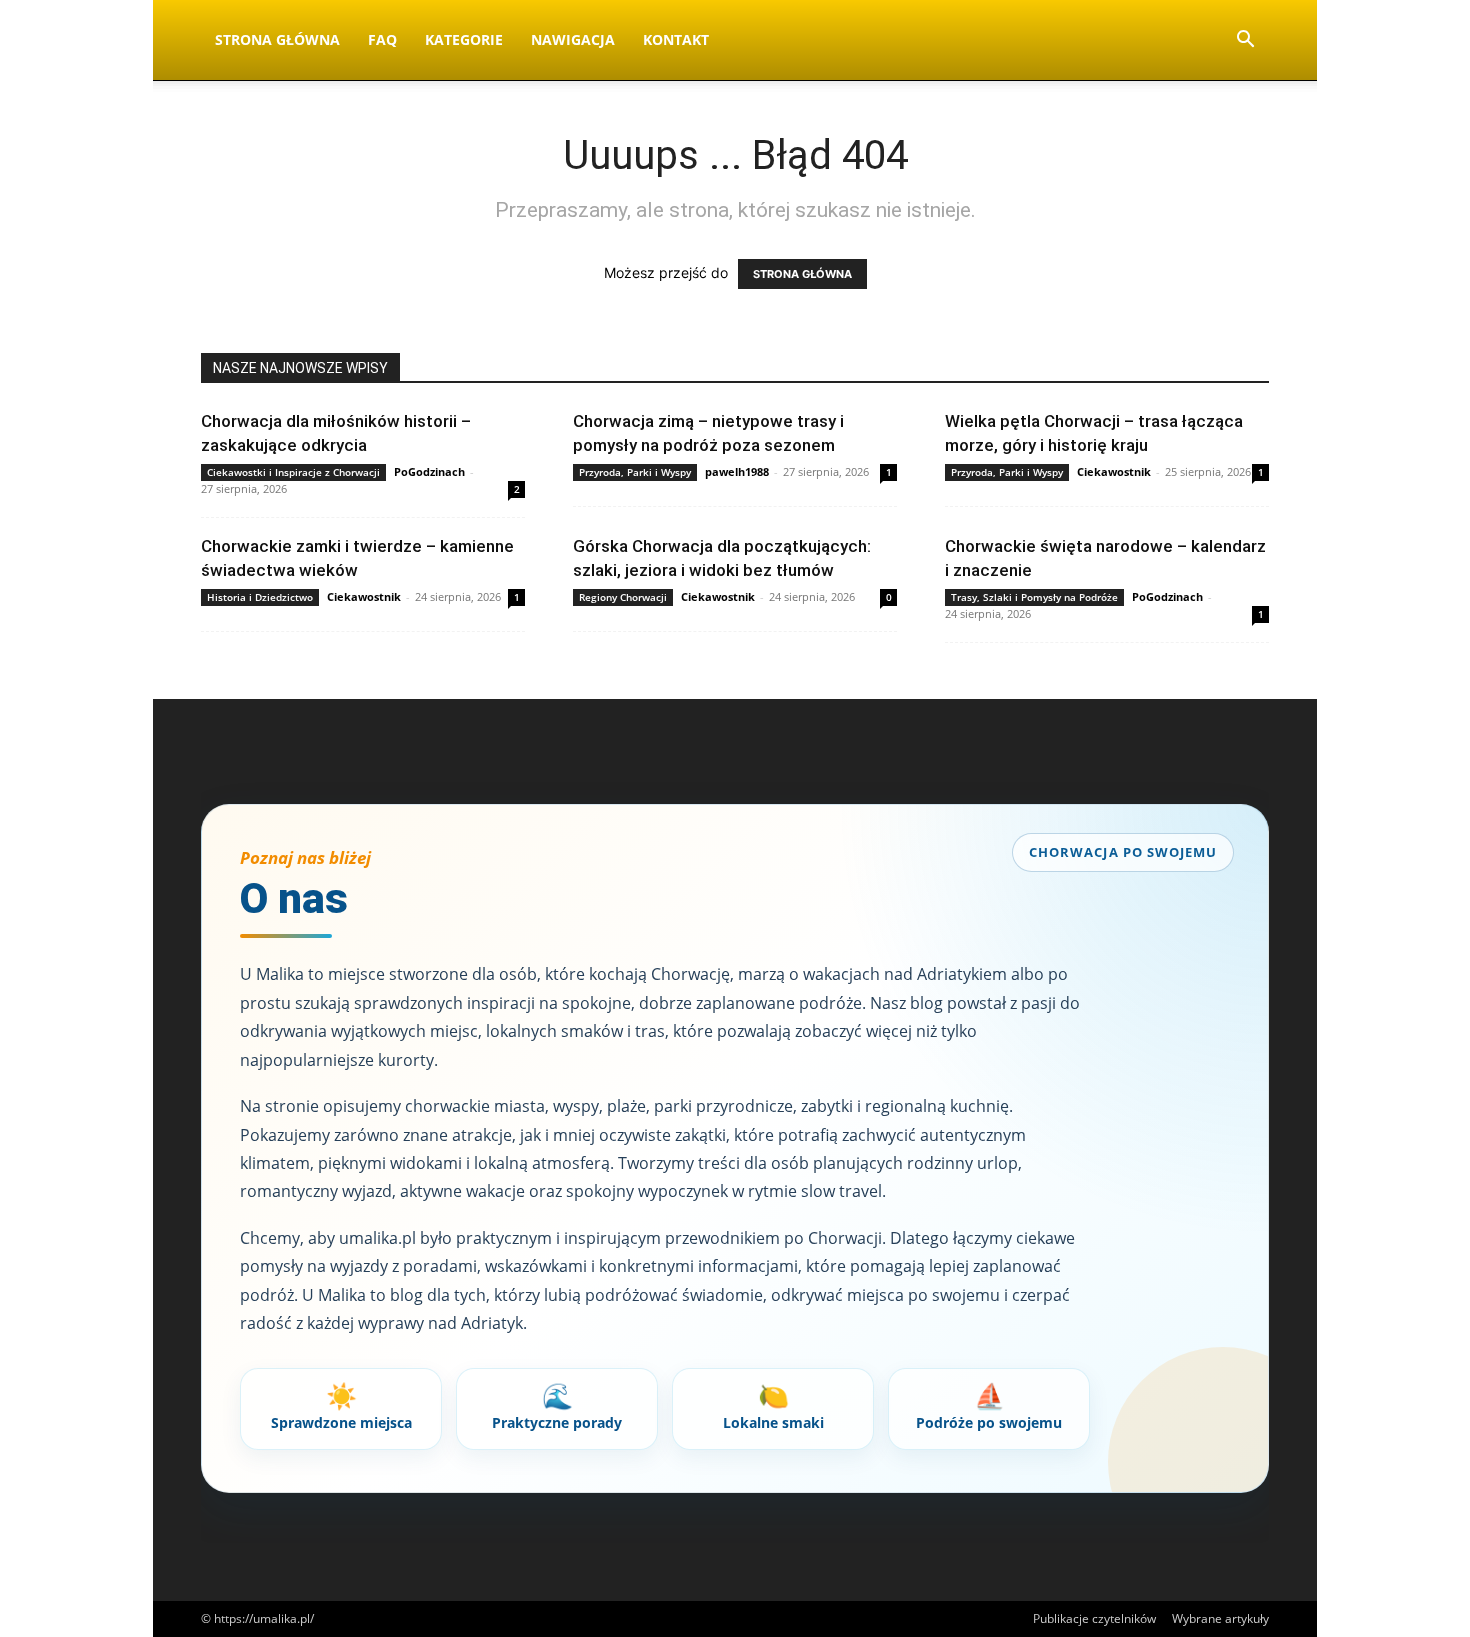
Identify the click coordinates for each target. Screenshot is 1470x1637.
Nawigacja (573, 39)
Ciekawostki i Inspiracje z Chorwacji (293, 472)
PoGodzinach (429, 471)
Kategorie (464, 39)
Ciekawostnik (1114, 471)
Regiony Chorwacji (623, 597)
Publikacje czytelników (1094, 1618)
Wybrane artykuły (1220, 1618)
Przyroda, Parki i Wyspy (635, 472)
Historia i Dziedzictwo (260, 597)
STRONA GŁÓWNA (802, 274)
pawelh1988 (737, 471)
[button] (1245, 41)
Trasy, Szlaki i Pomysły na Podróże (1034, 597)
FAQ (382, 39)
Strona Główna (277, 39)
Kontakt (676, 39)
